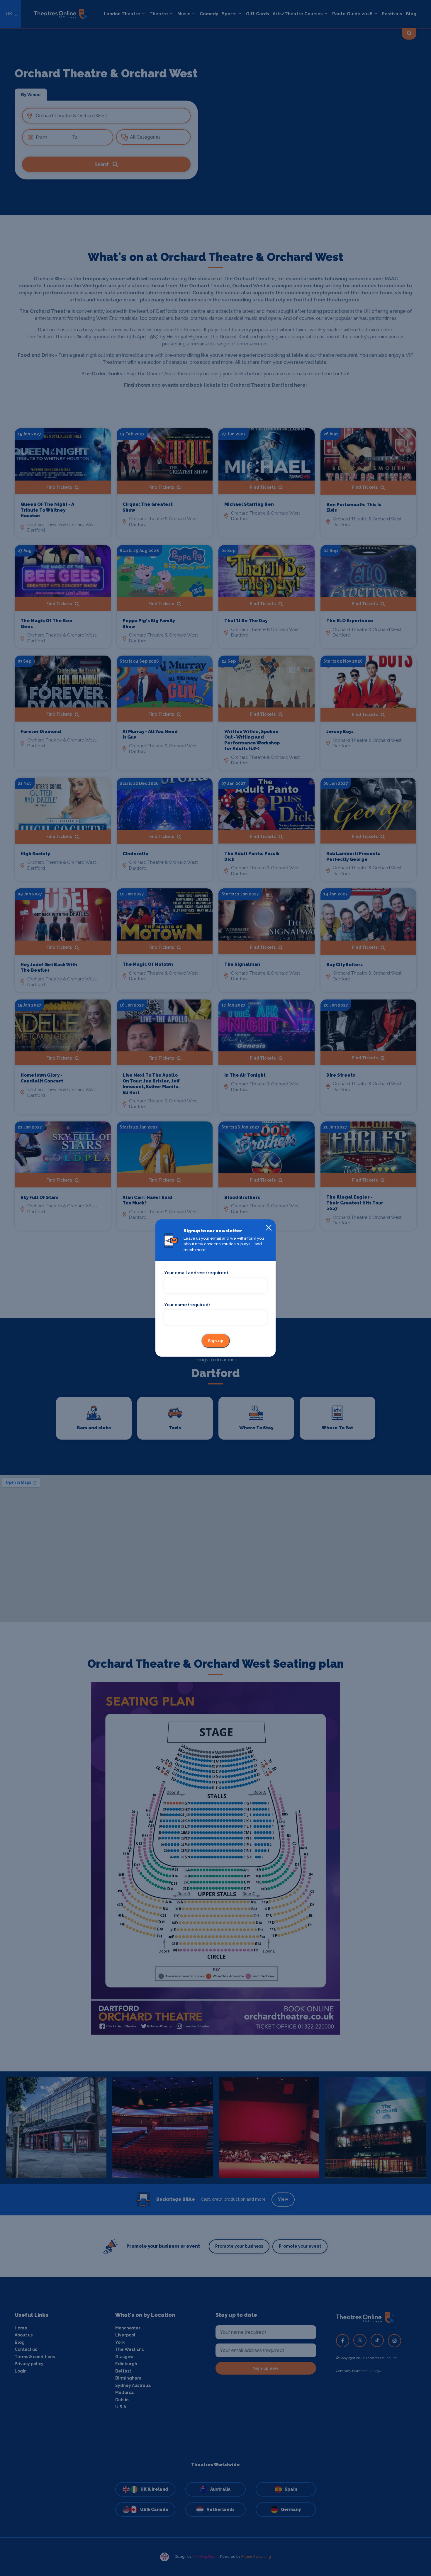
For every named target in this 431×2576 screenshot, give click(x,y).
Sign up (216, 1341)
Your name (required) (187, 1305)
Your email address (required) (196, 1273)
